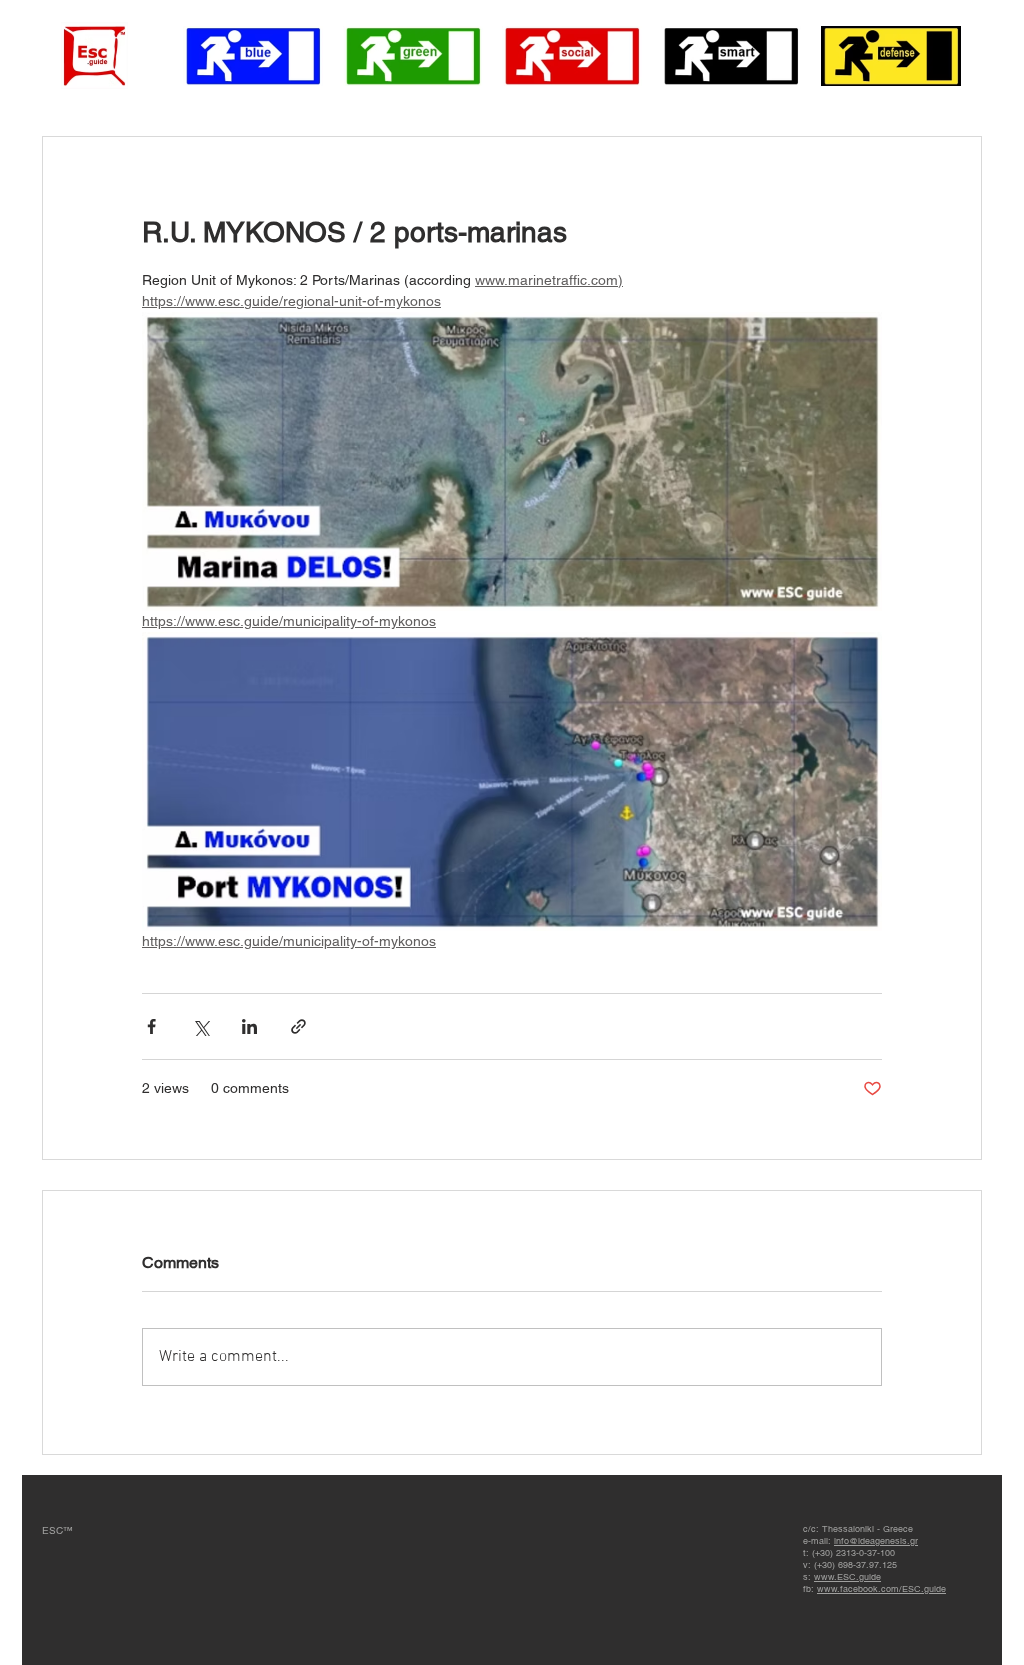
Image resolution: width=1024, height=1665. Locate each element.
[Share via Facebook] (151, 1026)
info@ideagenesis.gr (876, 1541)
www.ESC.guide (847, 1577)
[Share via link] (298, 1026)
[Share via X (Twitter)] (200, 1026)
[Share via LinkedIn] (249, 1026)
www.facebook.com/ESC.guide (881, 1589)
